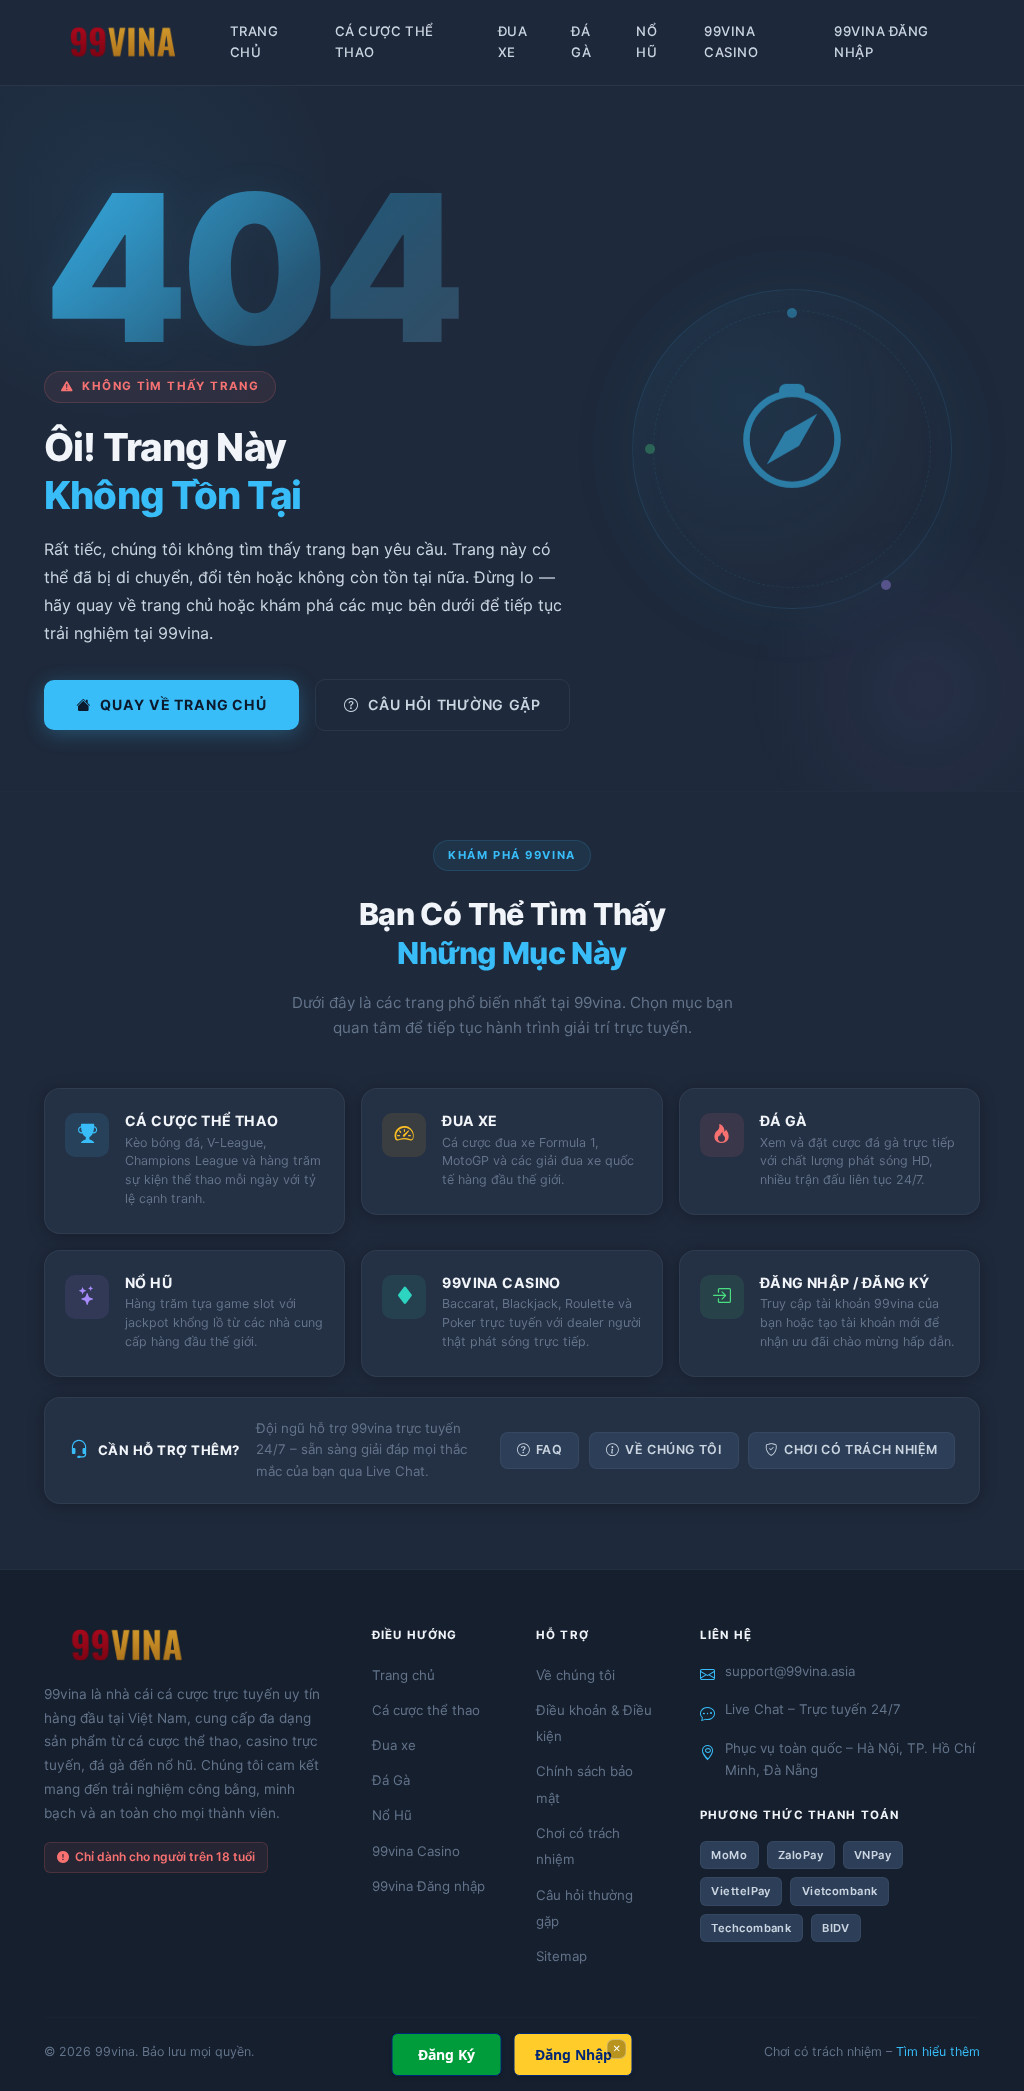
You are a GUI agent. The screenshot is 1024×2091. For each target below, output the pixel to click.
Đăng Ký (446, 2054)
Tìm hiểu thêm (938, 2051)
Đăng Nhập (573, 2054)
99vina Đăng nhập (881, 42)
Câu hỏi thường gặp (454, 704)
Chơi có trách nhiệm (861, 1449)
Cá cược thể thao (384, 42)
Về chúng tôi (673, 1449)
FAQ (549, 1449)
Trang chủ (254, 42)
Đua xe (513, 42)
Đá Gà (581, 42)
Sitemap (561, 1956)
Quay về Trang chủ (183, 704)
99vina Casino (731, 42)
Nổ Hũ (646, 42)
